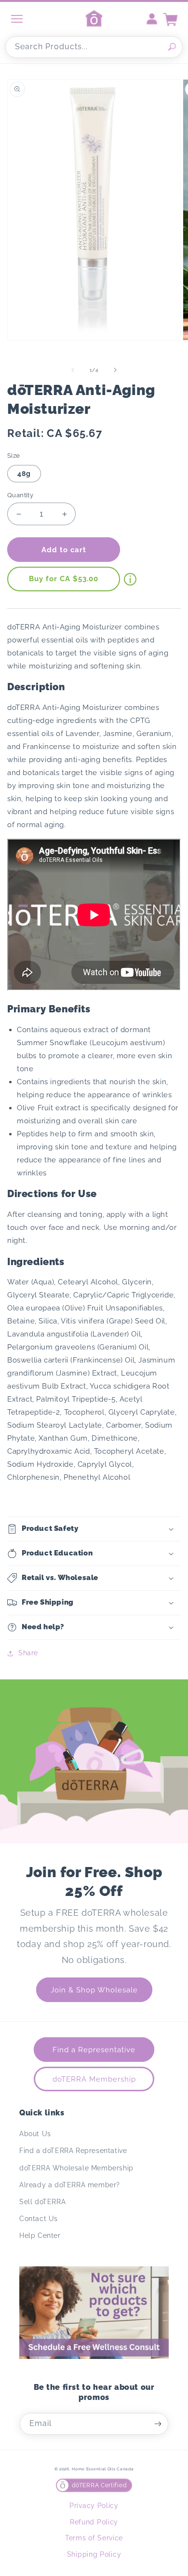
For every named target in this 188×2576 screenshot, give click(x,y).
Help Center (40, 2235)
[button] (94, 1529)
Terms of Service (94, 2538)
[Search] (172, 47)
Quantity (20, 495)
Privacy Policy (94, 2506)
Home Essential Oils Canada (103, 2469)
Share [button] (28, 1653)
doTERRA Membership (94, 2079)
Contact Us (39, 2219)
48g (24, 474)
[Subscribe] (158, 2424)
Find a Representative (94, 2050)
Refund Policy (94, 2522)
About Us (35, 2134)
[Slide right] (115, 370)
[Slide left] (73, 370)
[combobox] (94, 47)
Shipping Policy (94, 2554)
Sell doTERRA (42, 2202)
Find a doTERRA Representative (73, 2151)
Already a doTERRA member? (70, 2185)
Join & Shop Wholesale (94, 1990)
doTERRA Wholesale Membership (76, 2168)
